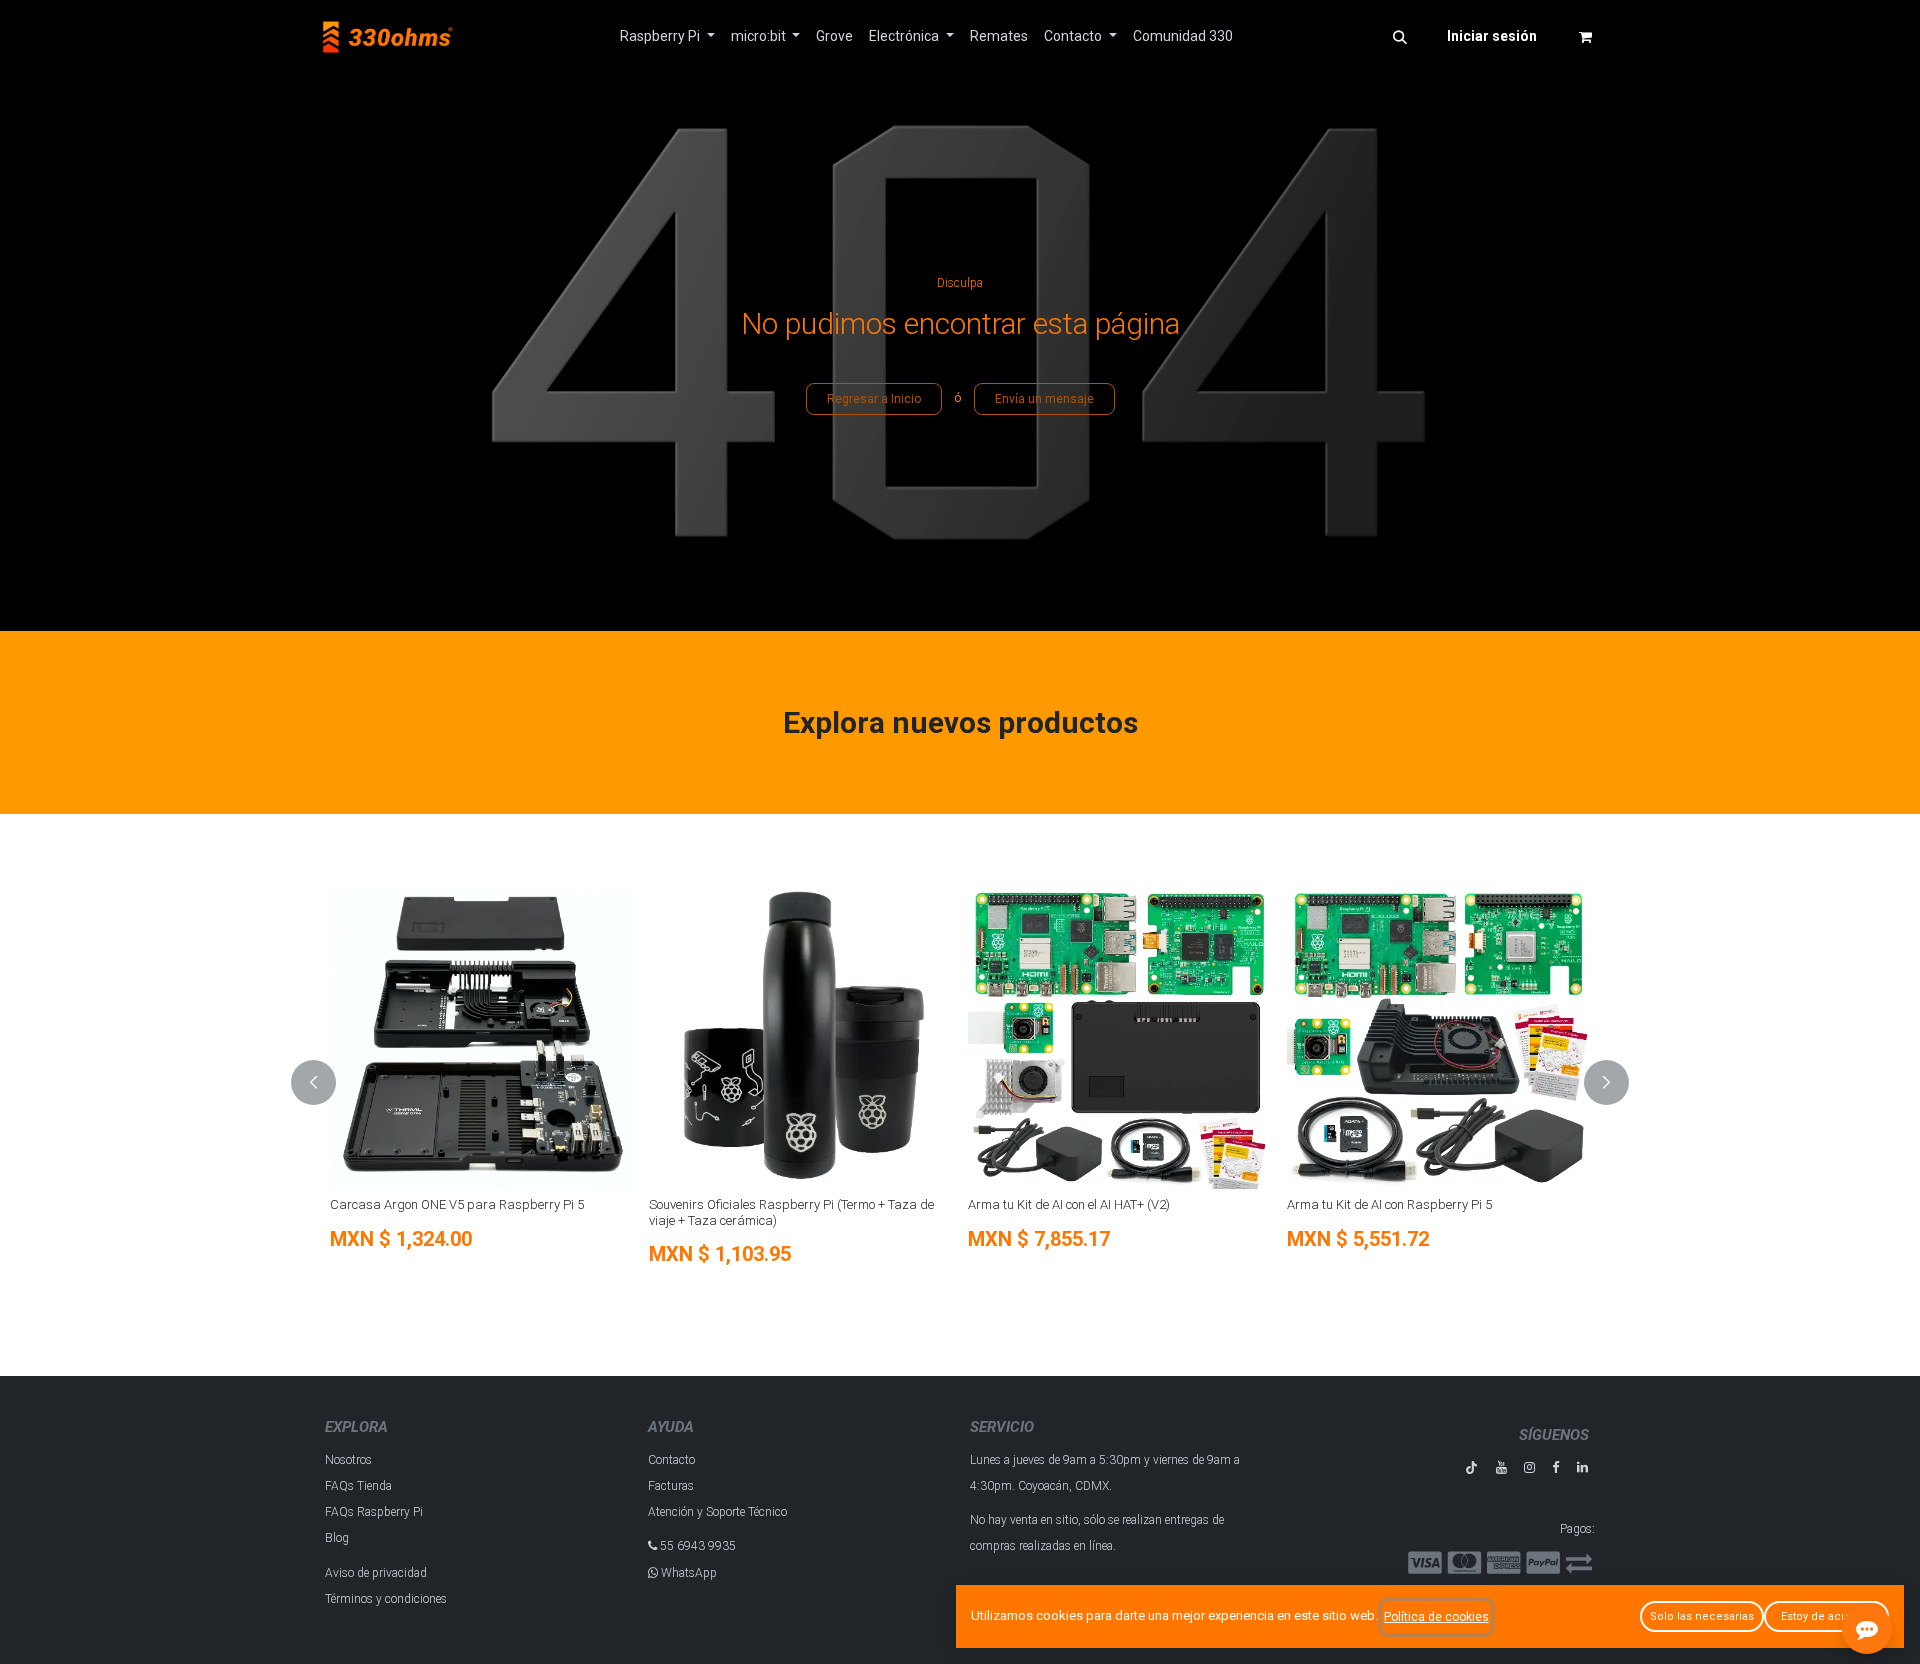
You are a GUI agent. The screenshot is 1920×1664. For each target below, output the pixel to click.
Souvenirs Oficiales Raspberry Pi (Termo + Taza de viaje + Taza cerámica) (791, 1212)
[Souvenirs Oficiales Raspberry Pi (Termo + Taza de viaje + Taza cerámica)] (800, 1037)
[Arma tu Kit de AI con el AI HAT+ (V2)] (1119, 1037)
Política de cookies (1436, 1617)
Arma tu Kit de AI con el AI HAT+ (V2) (1069, 1204)
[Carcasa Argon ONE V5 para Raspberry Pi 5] (481, 1037)
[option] (960, 1083)
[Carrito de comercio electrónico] (1585, 37)
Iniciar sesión (1492, 36)
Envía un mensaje (1044, 399)
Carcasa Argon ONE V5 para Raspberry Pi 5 (457, 1204)
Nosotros (348, 1460)
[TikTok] (1471, 1467)
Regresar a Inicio (874, 399)
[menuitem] (667, 36)
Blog (337, 1538)
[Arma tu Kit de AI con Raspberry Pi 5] (1438, 1037)
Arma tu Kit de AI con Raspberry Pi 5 (1389, 1204)
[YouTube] (1501, 1467)
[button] (1400, 37)
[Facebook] (1555, 1467)
